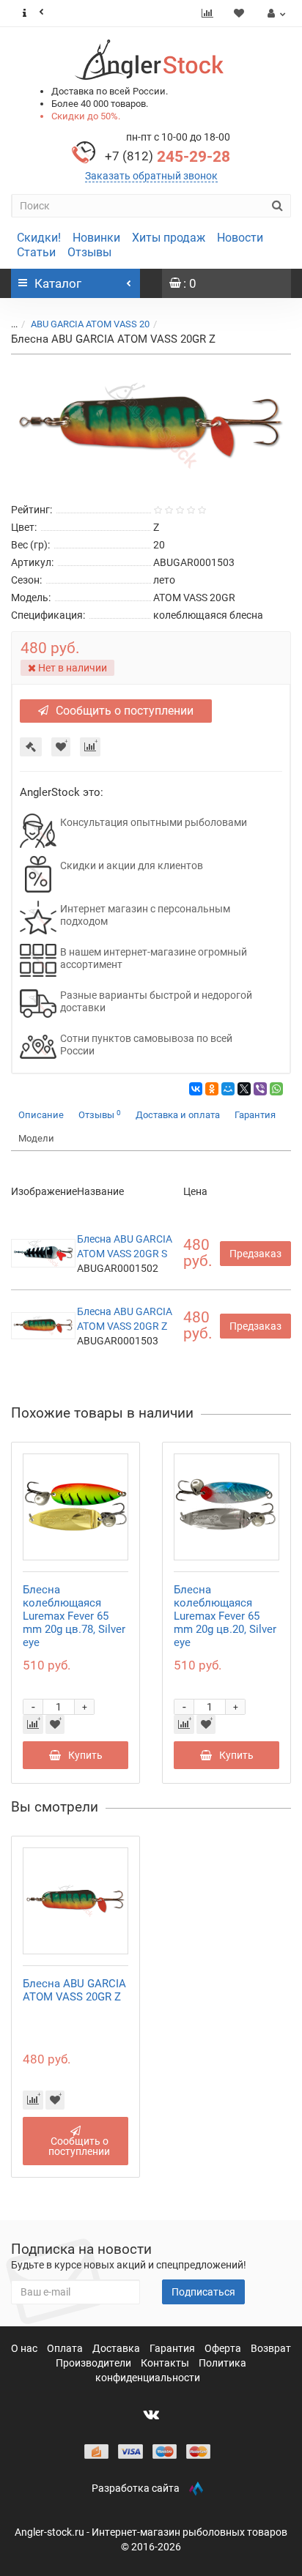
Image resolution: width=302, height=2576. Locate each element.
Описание (41, 1115)
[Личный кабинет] (275, 13)
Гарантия (255, 1115)
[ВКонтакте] (196, 1089)
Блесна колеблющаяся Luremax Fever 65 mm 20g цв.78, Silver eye (74, 1616)
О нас (25, 2348)
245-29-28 (167, 157)
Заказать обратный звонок (151, 176)
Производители (95, 2363)
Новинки (96, 238)
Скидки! (39, 238)
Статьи (36, 252)
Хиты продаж (169, 238)
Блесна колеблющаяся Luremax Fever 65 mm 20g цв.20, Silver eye (225, 1616)
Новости (240, 238)
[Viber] (260, 1089)
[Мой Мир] (228, 1089)
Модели (36, 1138)
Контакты (166, 2363)
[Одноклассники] (212, 1089)
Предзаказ (255, 1254)
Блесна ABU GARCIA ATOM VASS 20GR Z (74, 1990)
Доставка (117, 2348)
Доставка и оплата (178, 1115)
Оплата (66, 2348)
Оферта (224, 2348)
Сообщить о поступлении (125, 711)
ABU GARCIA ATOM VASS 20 (90, 324)
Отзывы (89, 252)
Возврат (271, 2348)
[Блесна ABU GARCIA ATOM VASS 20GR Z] (151, 426)
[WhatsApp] (276, 1089)
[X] (244, 1089)
